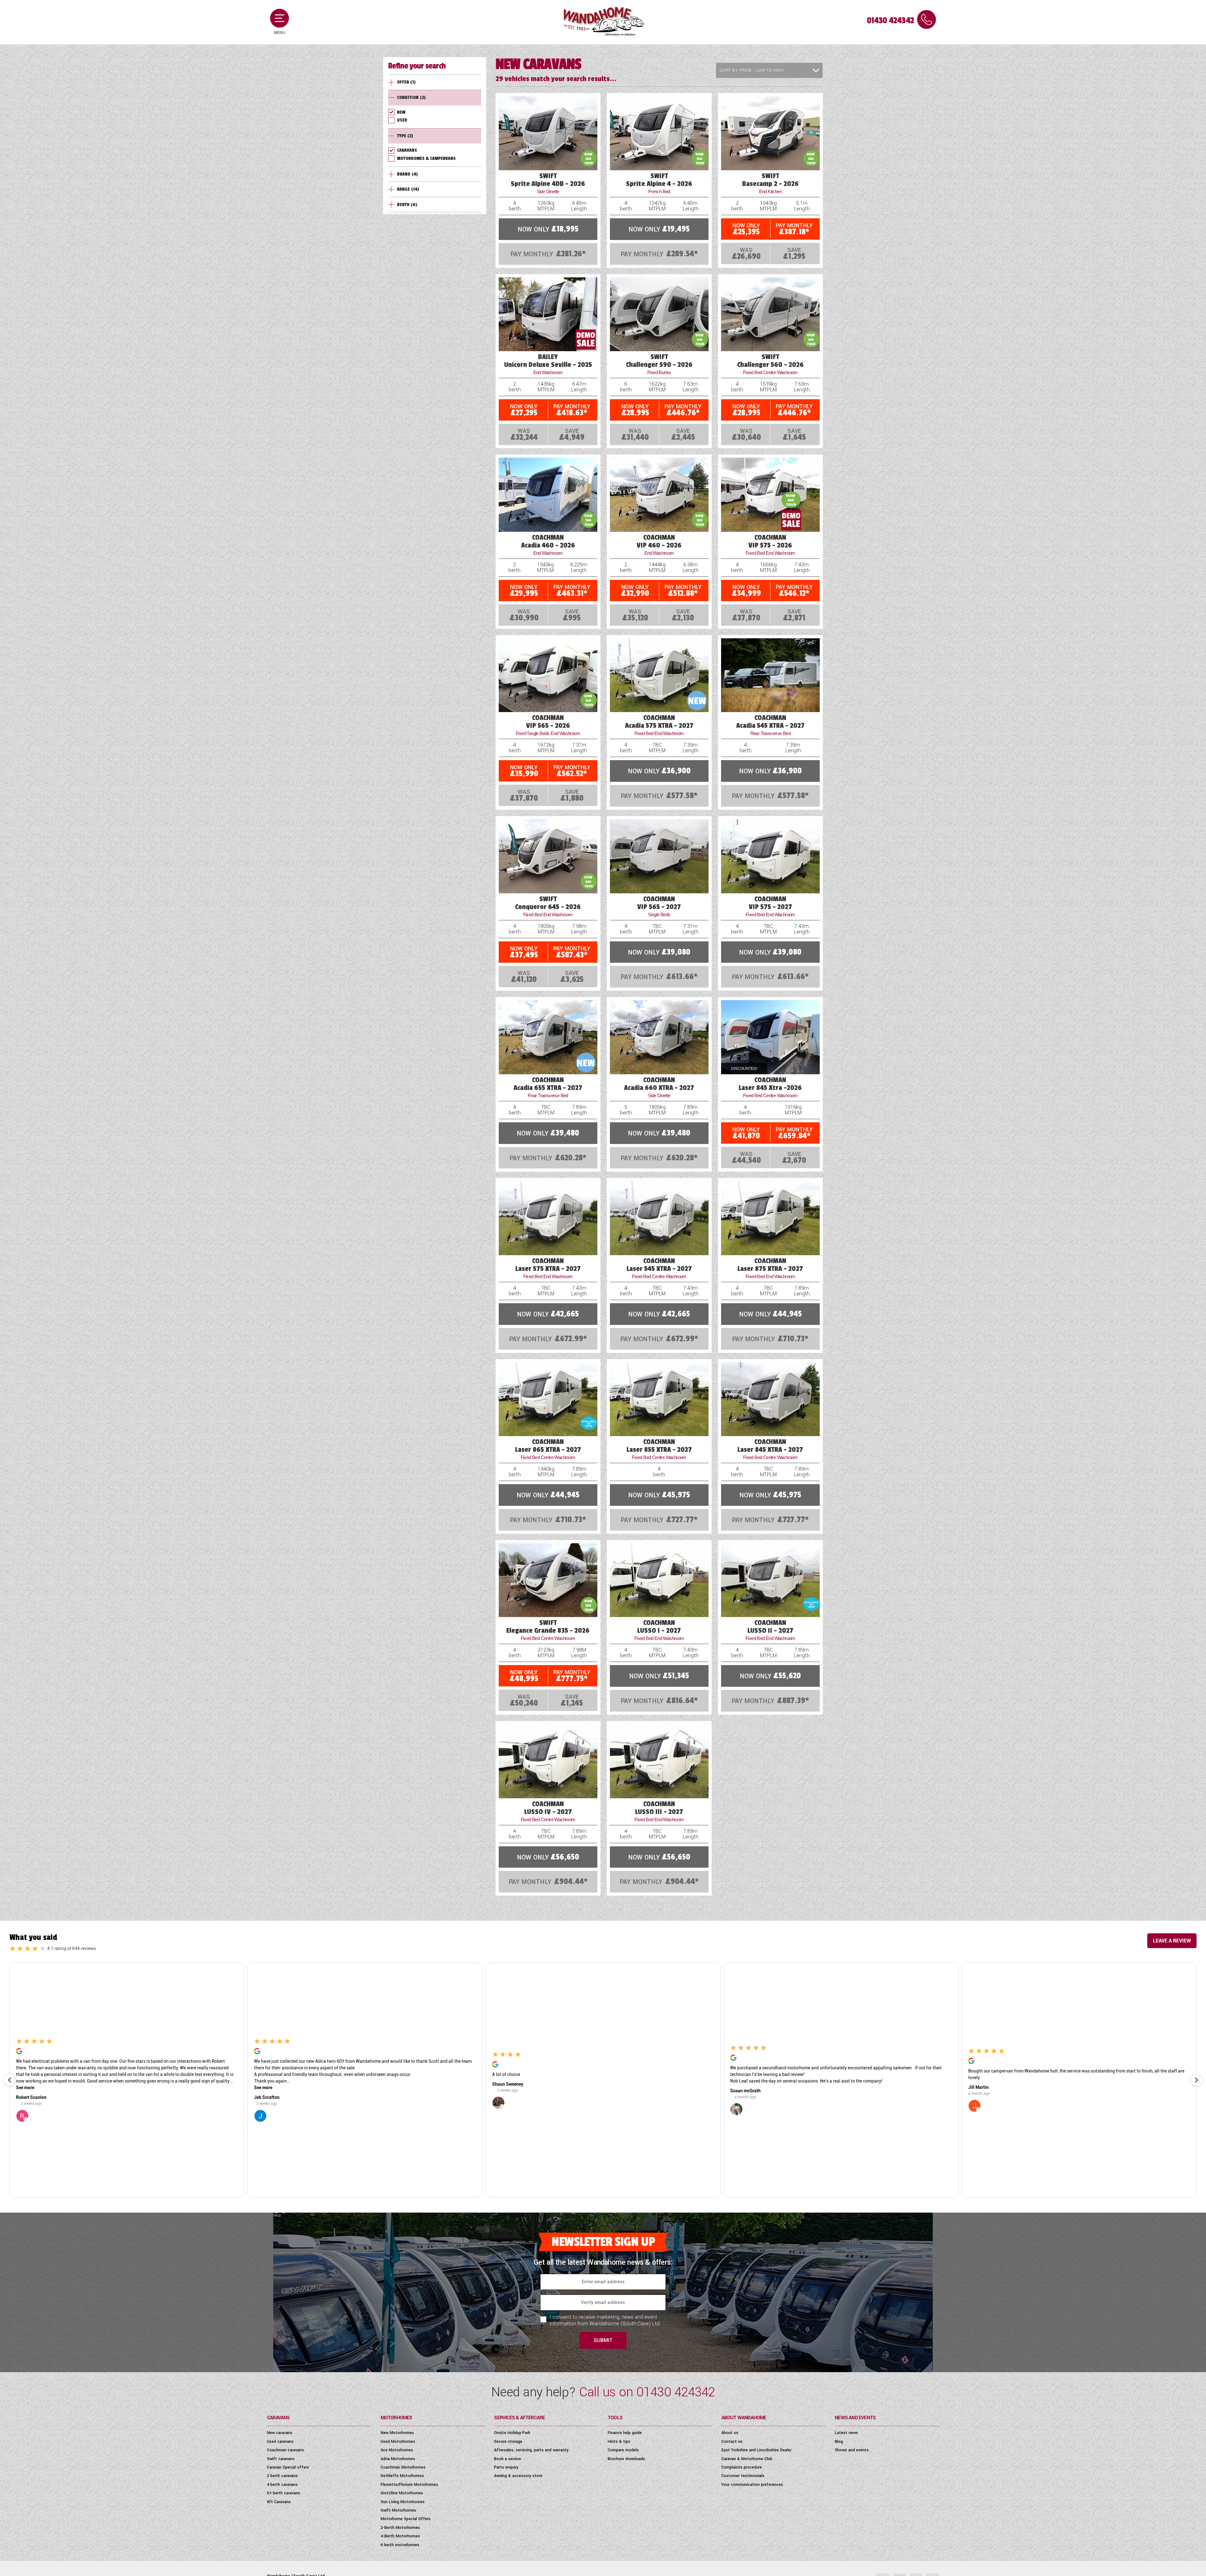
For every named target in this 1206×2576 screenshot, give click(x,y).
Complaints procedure (742, 2467)
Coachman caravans (285, 2450)
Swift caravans (281, 2459)
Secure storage (508, 2442)
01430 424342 (890, 21)
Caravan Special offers (288, 2467)
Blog (839, 2442)
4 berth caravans (282, 2485)
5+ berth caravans (284, 2493)
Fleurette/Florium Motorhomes (409, 2485)
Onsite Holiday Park (512, 2433)
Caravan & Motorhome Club (747, 2459)
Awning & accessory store (518, 2476)
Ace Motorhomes (397, 2450)
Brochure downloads (626, 2459)
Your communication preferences (752, 2485)
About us (730, 2433)
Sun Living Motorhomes (403, 2502)
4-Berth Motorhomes (400, 2536)
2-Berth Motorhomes (400, 2528)
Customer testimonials (743, 2476)
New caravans (280, 2433)
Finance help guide (625, 2433)
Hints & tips (619, 2442)
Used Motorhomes (398, 2442)
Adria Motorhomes (398, 2459)
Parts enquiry (506, 2467)
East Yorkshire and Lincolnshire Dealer (756, 2450)
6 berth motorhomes (400, 2545)
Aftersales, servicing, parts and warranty (531, 2450)
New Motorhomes (397, 2433)
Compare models (623, 2450)
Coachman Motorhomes (403, 2467)
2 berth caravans (282, 2476)
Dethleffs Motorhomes (402, 2476)
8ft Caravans (279, 2502)
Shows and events (852, 2450)
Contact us (732, 2442)
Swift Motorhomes (398, 2510)
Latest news (846, 2433)
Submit (603, 2340)
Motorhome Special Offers (406, 2519)
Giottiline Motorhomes (402, 2493)
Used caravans (280, 2442)
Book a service (508, 2459)
